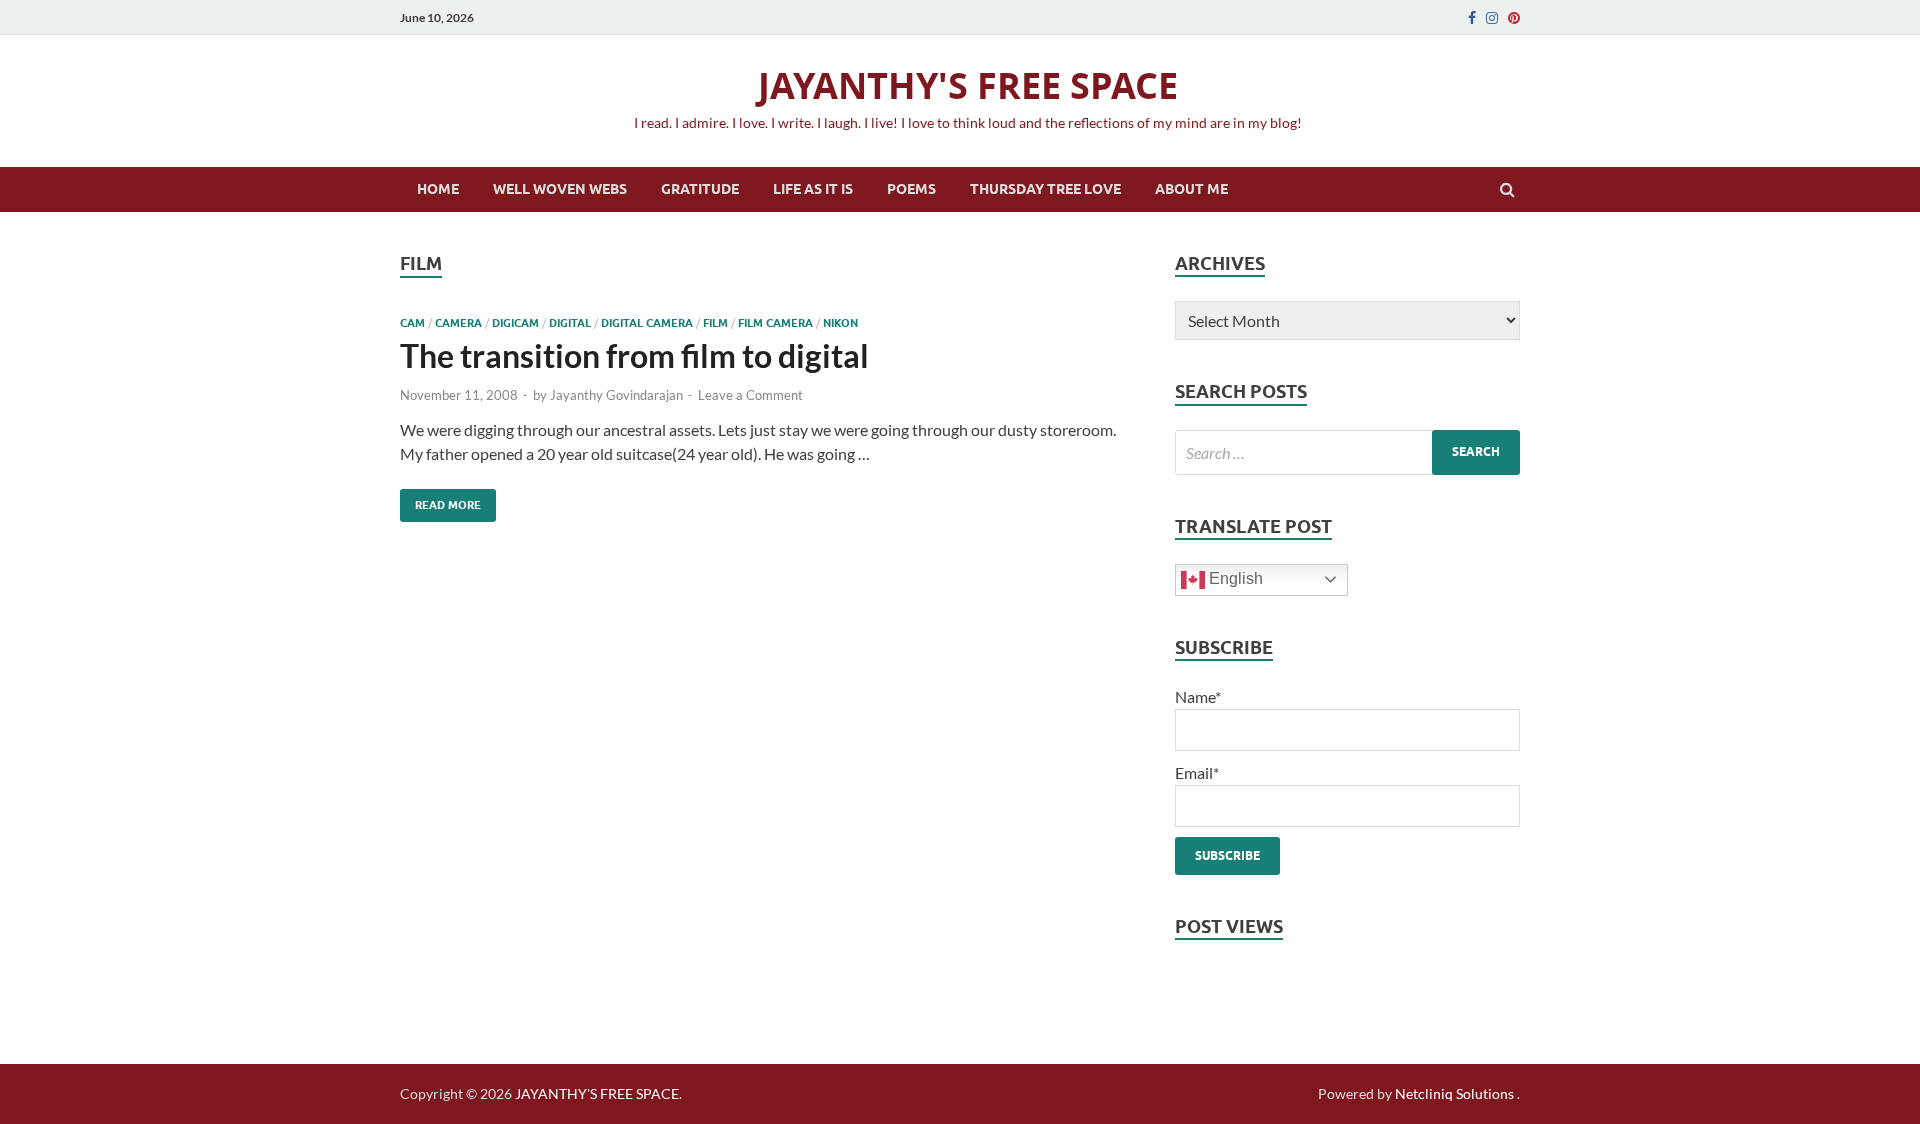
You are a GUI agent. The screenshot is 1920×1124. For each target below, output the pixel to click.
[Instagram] (1492, 18)
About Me (1191, 189)
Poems (911, 189)
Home (438, 189)
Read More (440, 500)
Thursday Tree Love (1045, 189)
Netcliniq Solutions (1454, 1093)
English (1234, 578)
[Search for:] (1347, 452)
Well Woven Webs (560, 189)
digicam (515, 323)
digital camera (647, 323)
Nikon (840, 323)
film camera (775, 323)
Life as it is (813, 189)
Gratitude (700, 189)
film (715, 323)
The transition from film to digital (634, 355)
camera (458, 323)
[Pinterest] (1514, 18)
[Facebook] (1472, 18)
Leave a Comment (750, 395)
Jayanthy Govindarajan (616, 395)
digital (570, 323)
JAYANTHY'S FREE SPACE (968, 85)
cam (412, 323)
